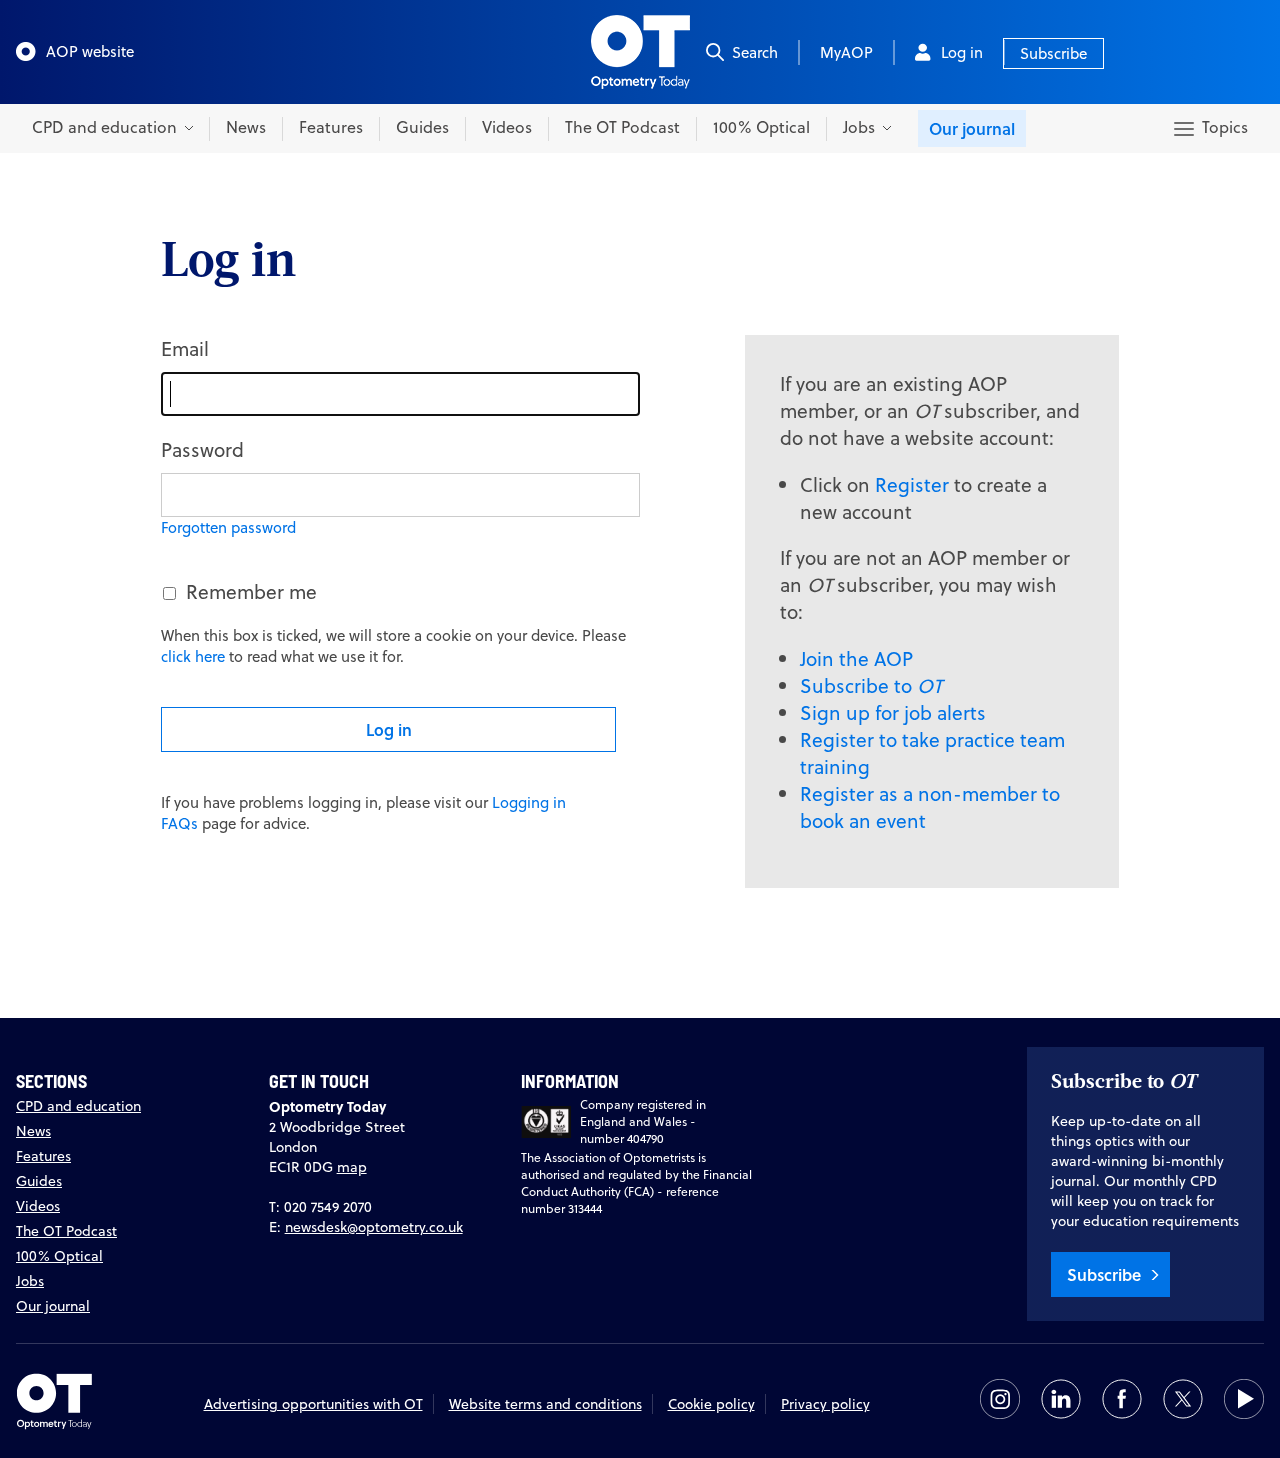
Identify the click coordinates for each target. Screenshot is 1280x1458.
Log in (962, 52)
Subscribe (1053, 53)
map (352, 1167)
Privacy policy (825, 1404)
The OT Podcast (622, 127)
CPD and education (78, 1106)
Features (331, 127)
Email (185, 348)
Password (202, 449)
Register (912, 484)
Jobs (30, 1281)
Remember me (251, 591)
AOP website (90, 51)
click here (193, 656)
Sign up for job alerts (893, 712)
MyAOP (846, 52)
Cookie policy (711, 1404)
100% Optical (761, 127)
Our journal (972, 128)
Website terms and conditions (545, 1404)
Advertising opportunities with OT (313, 1404)
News (246, 127)
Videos (507, 127)
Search (755, 52)
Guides (422, 127)
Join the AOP (856, 658)
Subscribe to (871, 685)
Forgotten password (228, 527)
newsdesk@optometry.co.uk (374, 1227)
